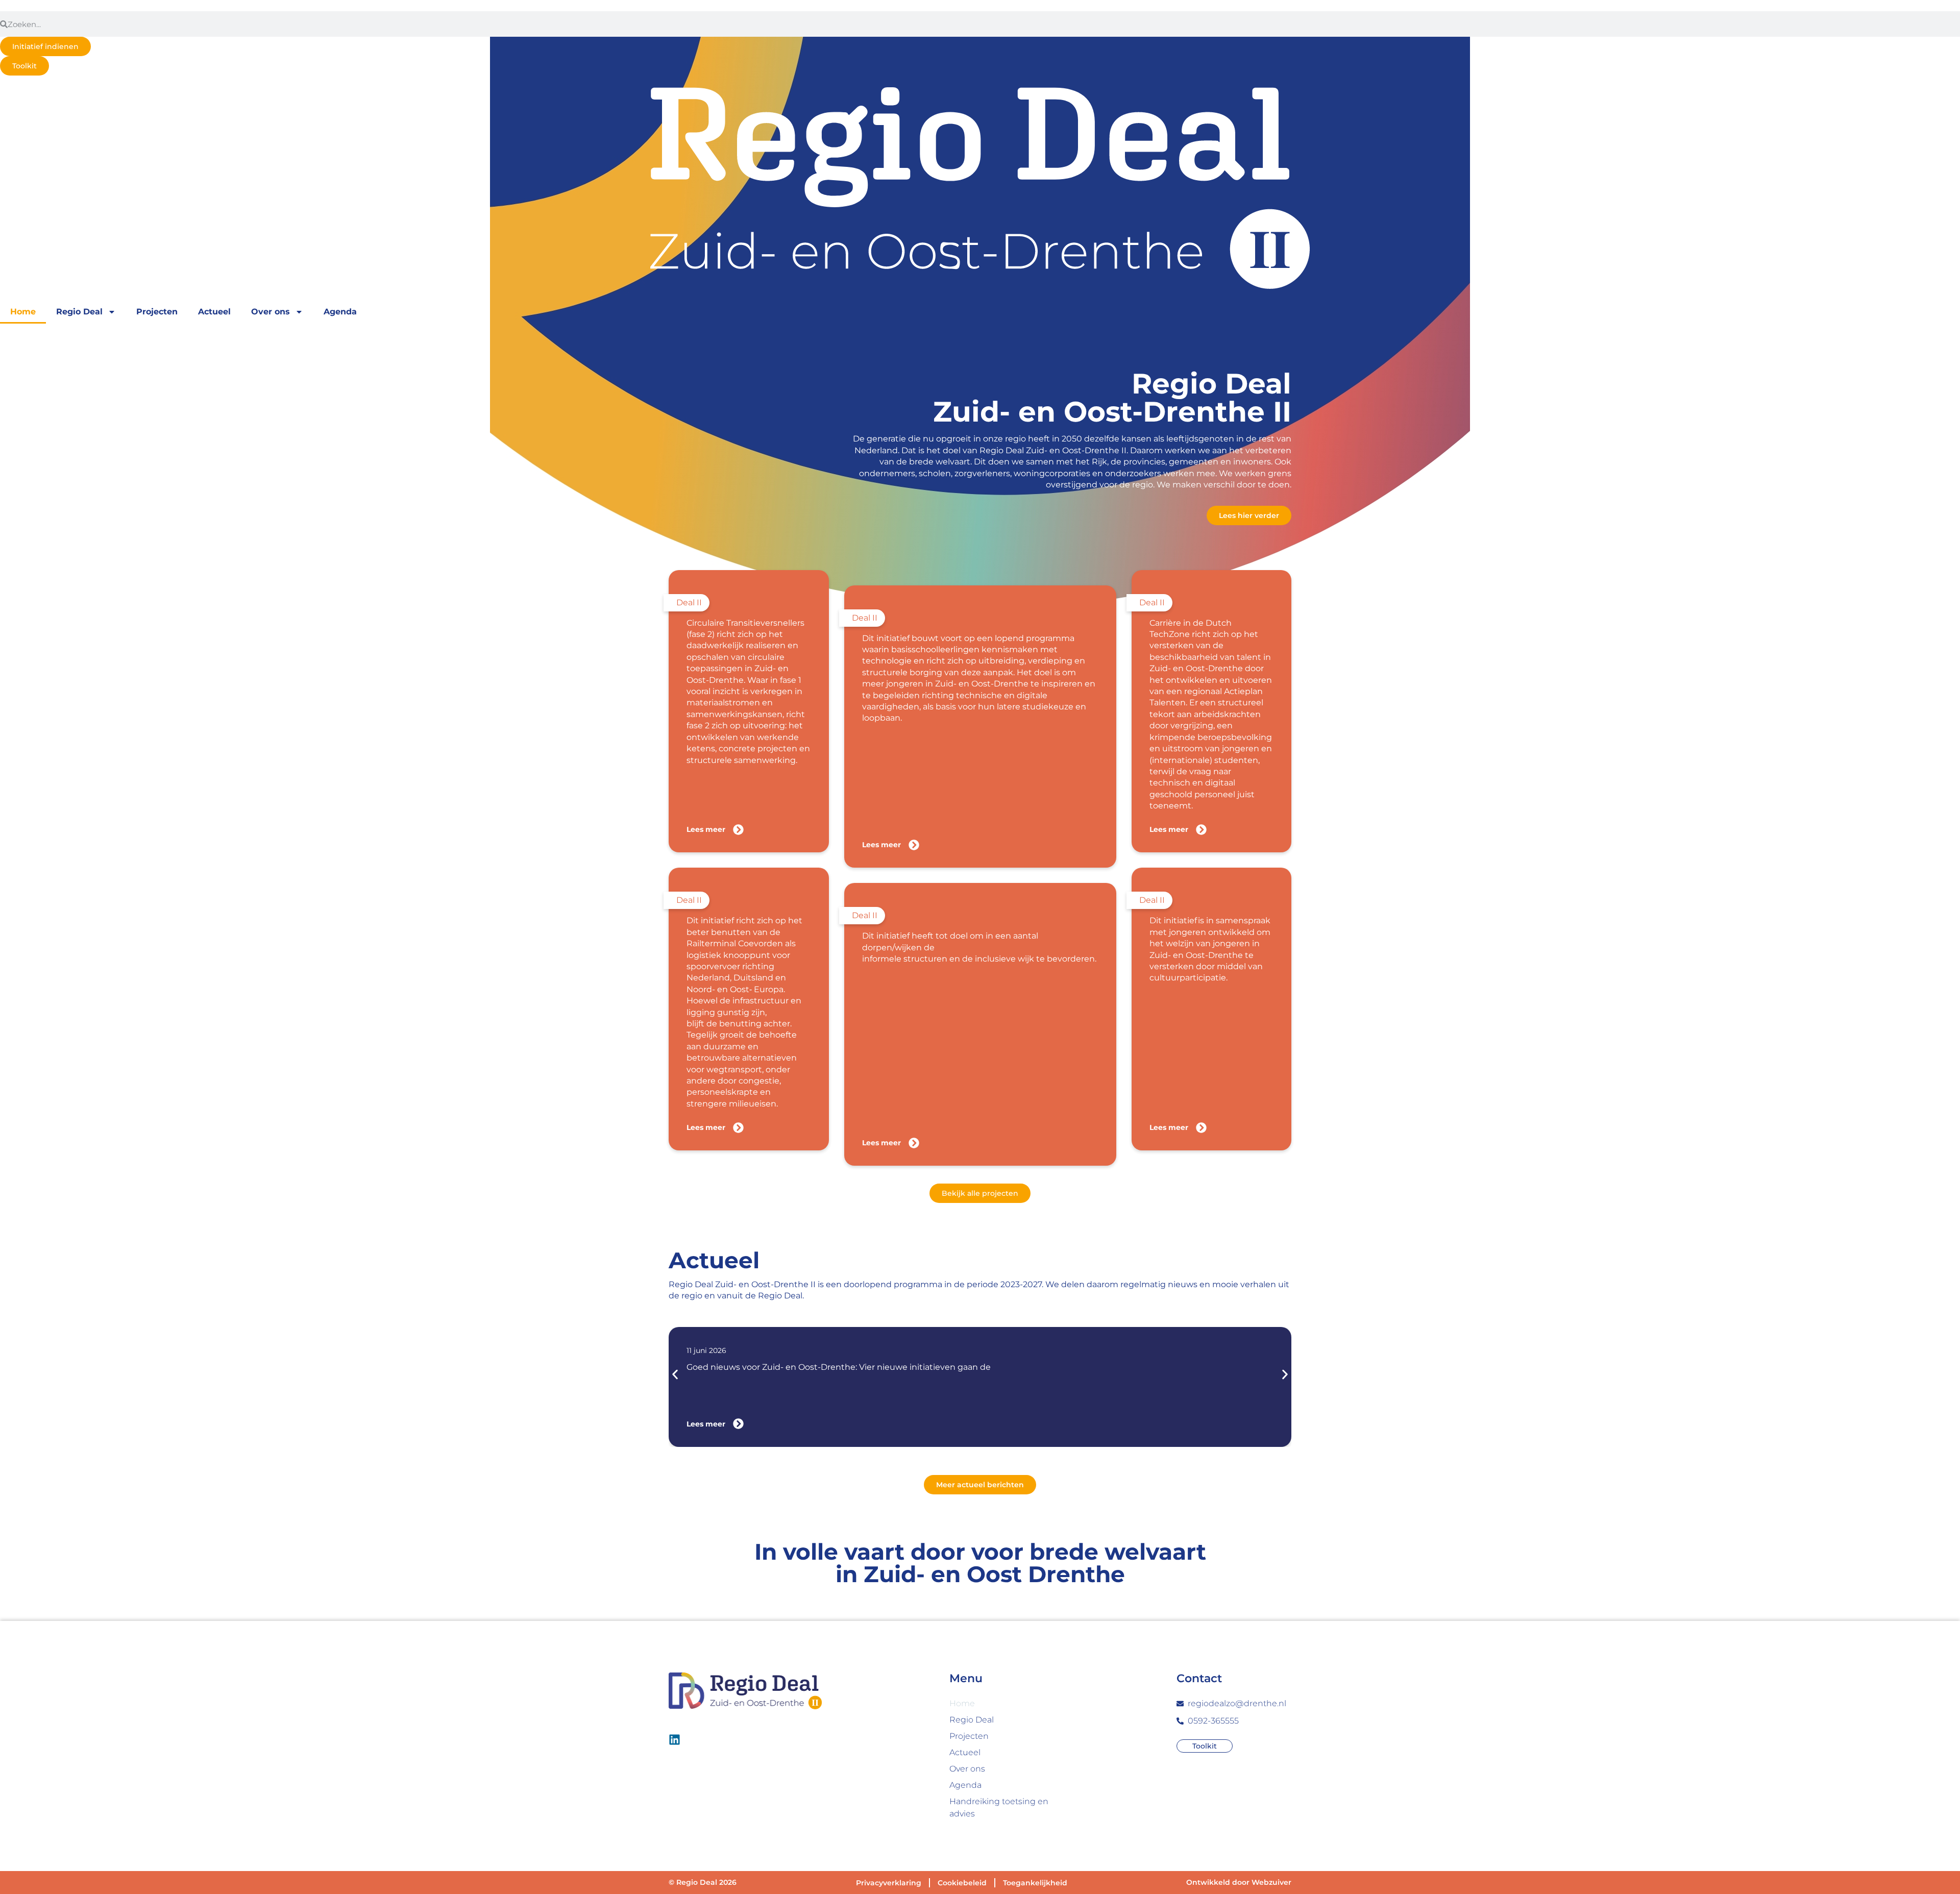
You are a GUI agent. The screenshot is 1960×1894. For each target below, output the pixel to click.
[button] (675, 1374)
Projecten (157, 312)
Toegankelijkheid (1035, 1883)
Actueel (214, 312)
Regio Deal (79, 312)
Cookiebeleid (962, 1883)
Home (23, 312)
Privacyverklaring (889, 1883)
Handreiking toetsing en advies (999, 1807)
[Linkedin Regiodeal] (675, 1740)
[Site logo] (980, 188)
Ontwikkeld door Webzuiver (1239, 1882)
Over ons (271, 312)
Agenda (340, 312)
